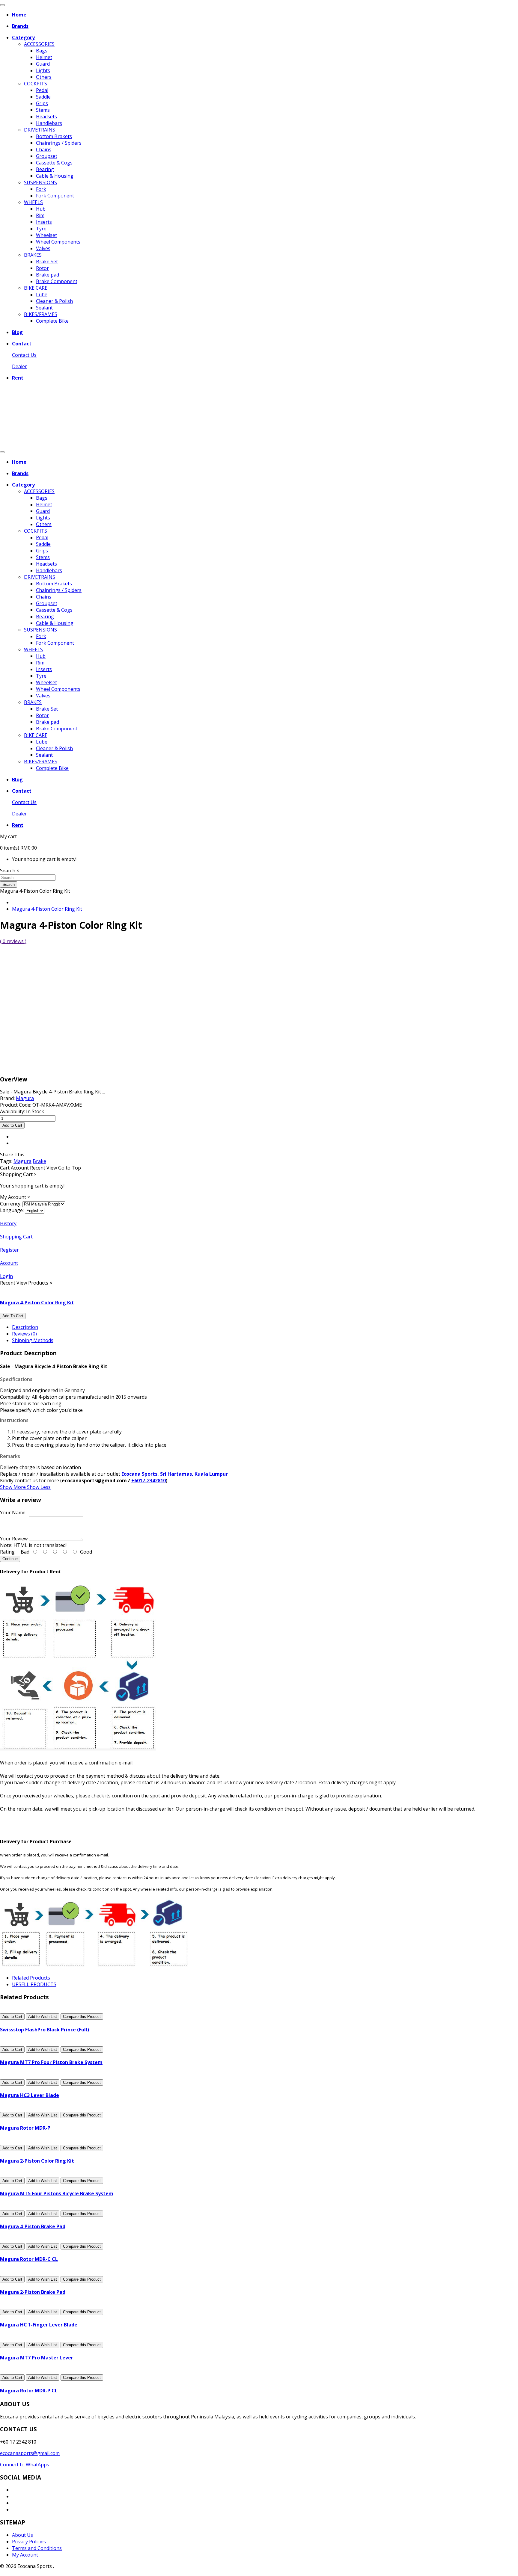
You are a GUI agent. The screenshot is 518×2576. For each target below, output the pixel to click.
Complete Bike (52, 321)
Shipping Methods (33, 1340)
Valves (43, 248)
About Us (22, 2535)
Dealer (19, 366)
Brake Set (47, 262)
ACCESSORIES (39, 44)
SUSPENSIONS (40, 182)
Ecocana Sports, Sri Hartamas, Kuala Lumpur (175, 1474)
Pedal (42, 90)
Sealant (44, 308)
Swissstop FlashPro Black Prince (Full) (45, 2030)
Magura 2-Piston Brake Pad (33, 2292)
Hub (41, 209)
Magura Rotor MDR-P (25, 2128)
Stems (43, 110)
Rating (7, 1552)
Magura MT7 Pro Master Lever (37, 2358)
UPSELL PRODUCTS (34, 1984)
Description (25, 1327)
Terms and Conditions (37, 2548)
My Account (25, 2555)
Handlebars (49, 123)
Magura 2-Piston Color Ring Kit (37, 2161)
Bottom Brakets (54, 136)
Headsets (46, 117)
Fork (41, 189)
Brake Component (57, 281)
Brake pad (48, 275)
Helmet (44, 57)
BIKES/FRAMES (41, 314)
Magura (22, 1161)
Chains (44, 149)
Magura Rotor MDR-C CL (29, 2259)
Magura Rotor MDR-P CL (29, 2391)
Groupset (47, 156)
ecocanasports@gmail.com (30, 2453)
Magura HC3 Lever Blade (30, 2095)
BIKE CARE (36, 288)
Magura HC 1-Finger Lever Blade (39, 2325)
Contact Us (24, 355)
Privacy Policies (29, 2542)
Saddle (43, 97)
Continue (10, 1559)
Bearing (45, 169)
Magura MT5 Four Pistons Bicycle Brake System (57, 2193)
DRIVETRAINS (40, 130)
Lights (43, 70)
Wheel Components (58, 242)
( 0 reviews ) (13, 941)
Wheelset (46, 235)
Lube (42, 294)
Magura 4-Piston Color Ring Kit (47, 909)
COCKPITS (36, 84)
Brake (39, 1161)
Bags (42, 51)
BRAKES (33, 255)
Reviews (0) (24, 1334)
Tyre (41, 229)
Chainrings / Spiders (59, 143)
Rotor (42, 268)
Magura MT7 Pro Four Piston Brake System (51, 2062)
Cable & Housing (55, 176)
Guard (43, 64)
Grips (42, 103)
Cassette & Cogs (54, 163)
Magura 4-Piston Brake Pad (33, 2226)
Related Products (31, 1978)
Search (9, 884)
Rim (40, 215)
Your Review (14, 1539)
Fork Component (55, 196)
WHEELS (33, 202)
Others (44, 77)
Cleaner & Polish (54, 301)
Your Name (13, 1513)
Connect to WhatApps (25, 2465)
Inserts (44, 222)
